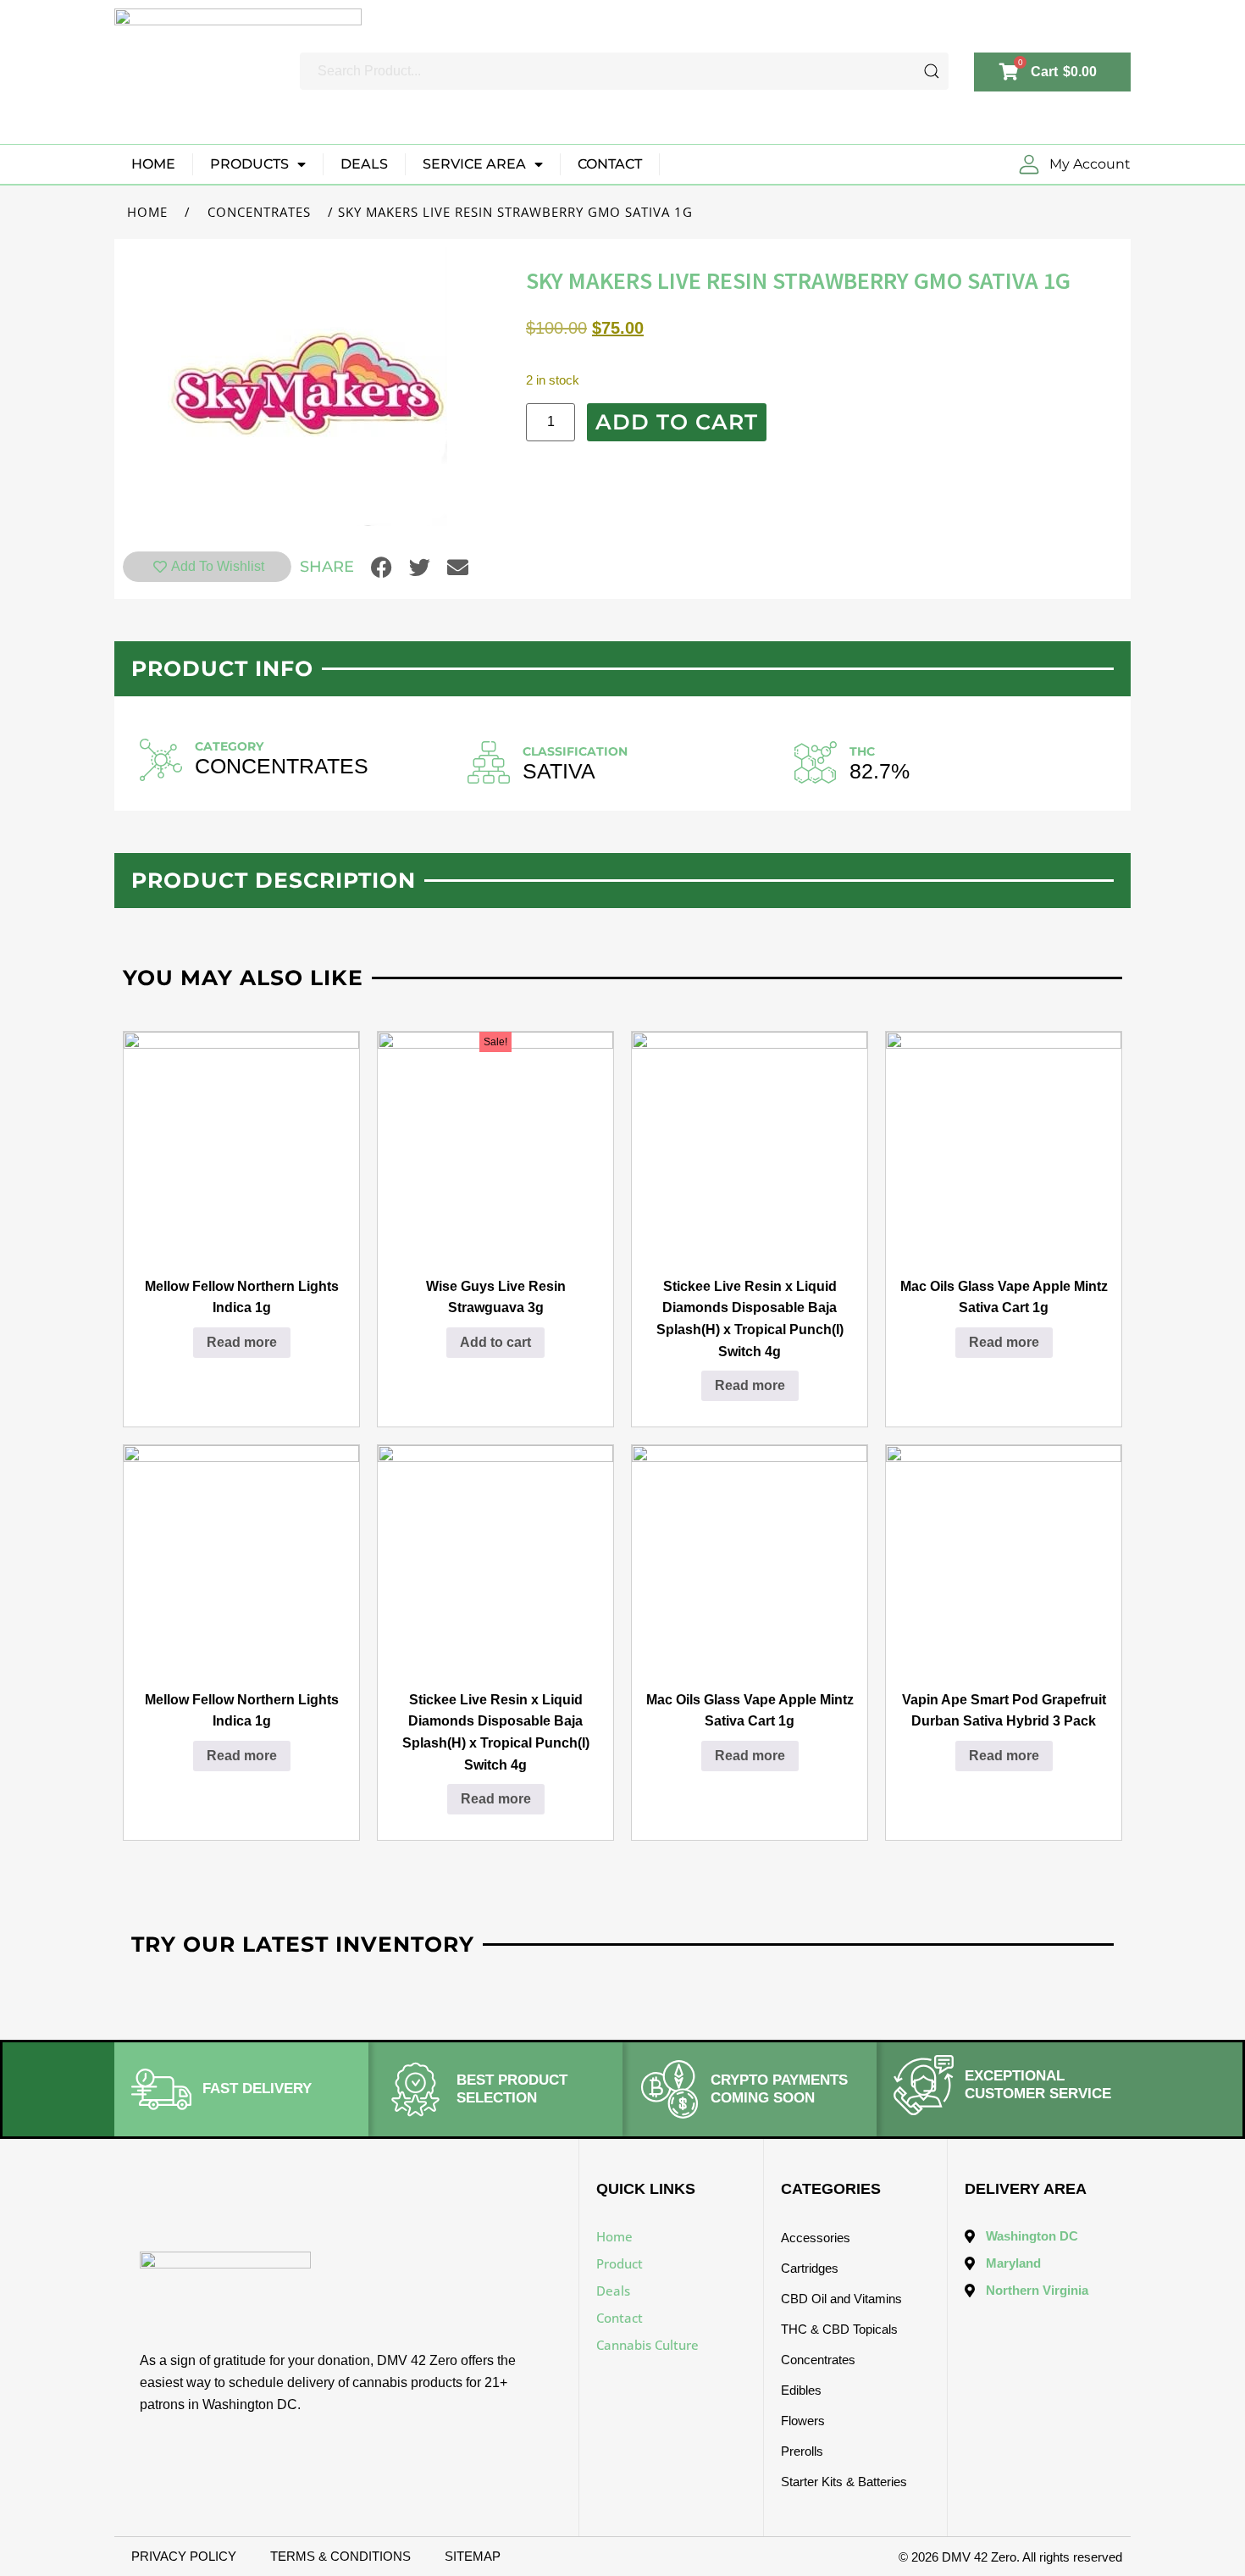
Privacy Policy (184, 2556)
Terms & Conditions (340, 2556)
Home (153, 164)
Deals (364, 164)
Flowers (803, 2421)
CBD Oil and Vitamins (841, 2299)
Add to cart (677, 422)
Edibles (801, 2390)
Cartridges (810, 2268)
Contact (610, 164)
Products (249, 164)
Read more (242, 1342)
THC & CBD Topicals (839, 2329)
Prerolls (802, 2451)
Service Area (474, 164)
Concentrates (259, 212)
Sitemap (473, 2556)
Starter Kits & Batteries (844, 2482)
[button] (382, 567)
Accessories (816, 2238)
